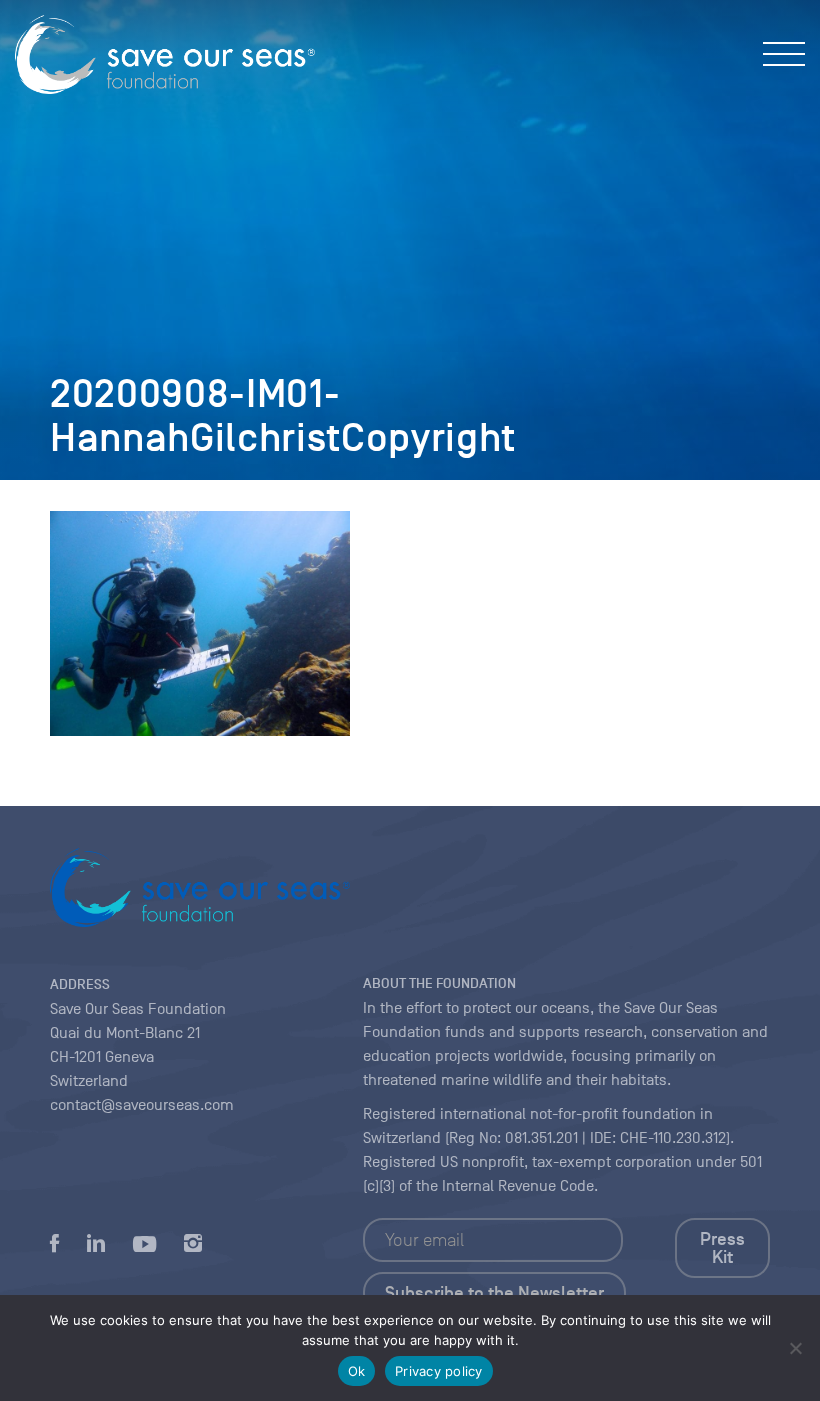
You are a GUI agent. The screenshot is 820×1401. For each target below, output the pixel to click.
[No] (795, 1348)
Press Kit (722, 1248)
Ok (357, 1371)
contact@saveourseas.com (142, 1105)
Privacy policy (439, 1371)
